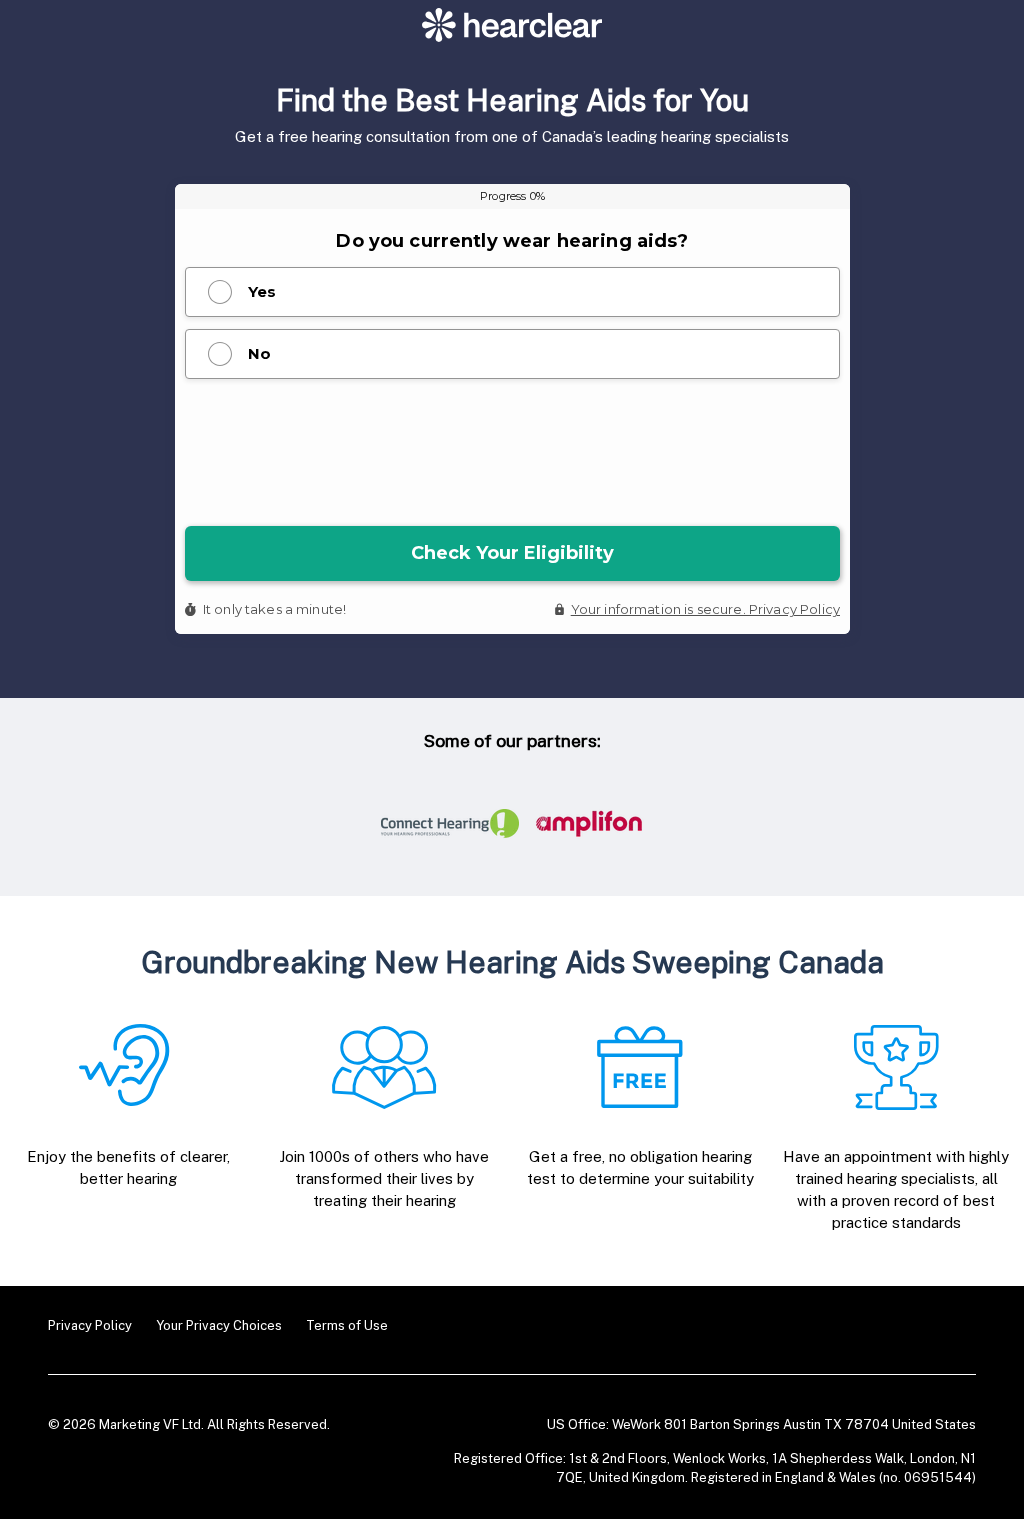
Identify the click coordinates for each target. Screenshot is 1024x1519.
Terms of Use (347, 1325)
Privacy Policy (90, 1325)
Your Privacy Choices (219, 1325)
